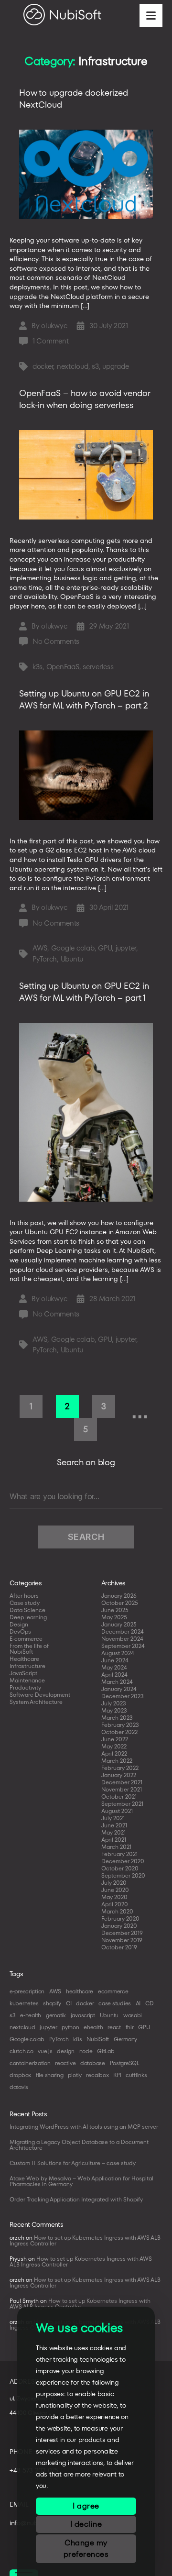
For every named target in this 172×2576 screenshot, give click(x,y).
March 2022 (117, 1761)
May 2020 (114, 1897)
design (65, 2051)
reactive (65, 2063)
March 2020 (117, 1911)
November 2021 (122, 1789)
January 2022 (119, 1775)
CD (149, 2003)
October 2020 (120, 1868)
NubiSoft (98, 2039)
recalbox (97, 2075)
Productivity (25, 1687)
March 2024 (117, 1682)
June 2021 (114, 1825)
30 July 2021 (108, 326)
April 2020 (115, 1904)
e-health (31, 2015)
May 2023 (114, 1710)
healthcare (80, 1991)
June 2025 (115, 1610)
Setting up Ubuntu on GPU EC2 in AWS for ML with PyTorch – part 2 (84, 699)
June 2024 (115, 1660)
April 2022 (114, 1753)
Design (19, 1624)
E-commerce (26, 1639)
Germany (125, 2039)
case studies (115, 2003)
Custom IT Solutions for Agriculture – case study (73, 2163)
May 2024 (114, 1667)
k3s (38, 667)
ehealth (93, 2027)
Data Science (27, 1610)
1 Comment (51, 341)
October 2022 (119, 1732)
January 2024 (119, 1689)
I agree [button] (86, 2506)
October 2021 (119, 1797)
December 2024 (123, 1631)
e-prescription (27, 1991)
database (93, 2063)
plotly (75, 2075)
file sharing (50, 2075)
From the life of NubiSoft (29, 1649)
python (70, 2027)
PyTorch (45, 959)
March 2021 (116, 1847)
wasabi (133, 2015)
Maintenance (27, 1680)
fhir (130, 2027)
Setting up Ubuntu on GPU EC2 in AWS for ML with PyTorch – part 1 (84, 992)
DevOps (20, 1631)
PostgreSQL (125, 2063)
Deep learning (28, 1617)
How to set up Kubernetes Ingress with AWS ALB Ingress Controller (85, 2240)
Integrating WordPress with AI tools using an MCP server (84, 2127)
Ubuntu (72, 959)
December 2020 (123, 1861)
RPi (117, 2075)
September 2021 (122, 1804)
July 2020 (114, 1883)
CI (69, 2003)
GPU (105, 948)
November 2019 (122, 1940)
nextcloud (73, 366)
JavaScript (23, 1673)
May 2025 (114, 1617)
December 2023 (123, 1696)
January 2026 (119, 1596)
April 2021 (114, 1840)
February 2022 (120, 1768)
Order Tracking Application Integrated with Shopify (76, 2199)
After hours (24, 1596)
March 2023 (117, 1718)
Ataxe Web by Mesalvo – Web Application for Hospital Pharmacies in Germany (81, 2181)
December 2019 (122, 1933)
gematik (56, 2015)
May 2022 (114, 1746)
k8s (77, 2039)
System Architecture (36, 1702)
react (114, 2027)
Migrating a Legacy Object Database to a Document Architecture (79, 2145)
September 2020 (123, 1875)
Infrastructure (27, 1666)
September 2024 (123, 1646)
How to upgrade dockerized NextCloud (74, 99)
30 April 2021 (109, 907)
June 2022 (115, 1739)
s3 (95, 366)
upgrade (115, 366)
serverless (98, 667)
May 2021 (113, 1832)
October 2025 (120, 1603)
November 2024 (122, 1639)
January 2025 (119, 1624)
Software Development (40, 1695)
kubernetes (24, 2003)
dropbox (20, 2075)
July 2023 (114, 1703)
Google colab (73, 948)
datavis (19, 2087)
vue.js (45, 2051)
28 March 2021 (112, 1299)
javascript (83, 2015)
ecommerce (113, 1991)
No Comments (56, 641)
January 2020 (119, 1926)
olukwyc (54, 326)
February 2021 (119, 1854)
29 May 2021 (109, 626)
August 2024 (118, 1653)
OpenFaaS (63, 667)
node (86, 2051)
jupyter (126, 948)
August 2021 (117, 1811)
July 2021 (113, 1818)
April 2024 (114, 1675)
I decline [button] (86, 2524)
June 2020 (115, 1890)
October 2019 (119, 1947)
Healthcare (24, 1659)
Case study (25, 1603)
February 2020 (120, 1918)
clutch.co (21, 2051)
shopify (52, 2003)
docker (43, 366)
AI (138, 2003)
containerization (30, 2063)
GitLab (106, 2051)
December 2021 (122, 1782)
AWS (40, 948)
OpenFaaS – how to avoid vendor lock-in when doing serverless (85, 399)
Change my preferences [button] (86, 2548)
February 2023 (120, 1725)
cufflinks (136, 2075)
